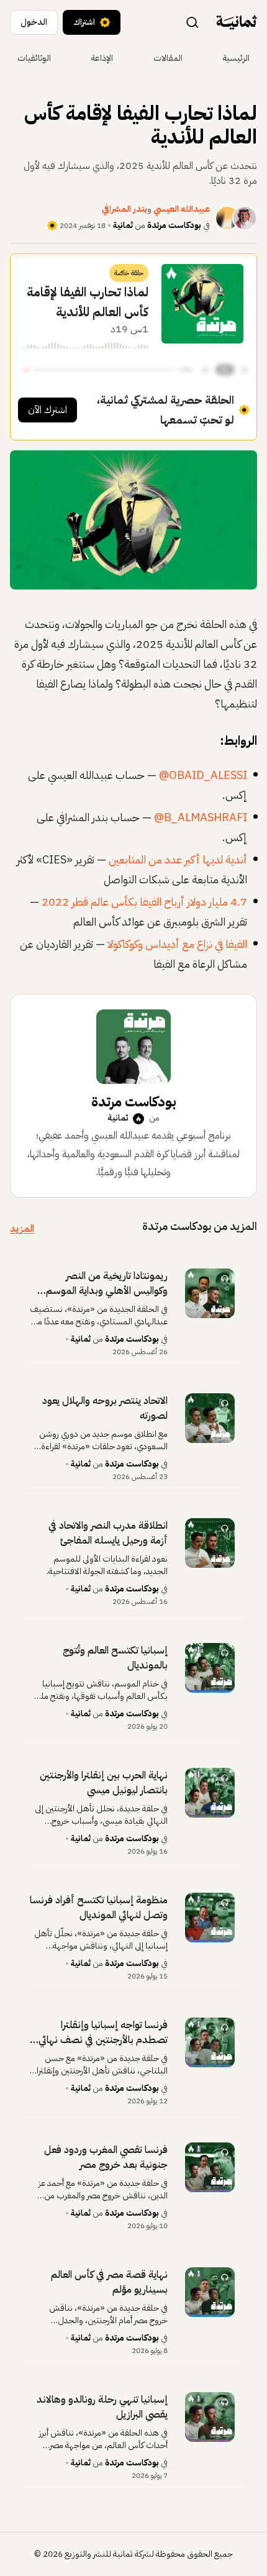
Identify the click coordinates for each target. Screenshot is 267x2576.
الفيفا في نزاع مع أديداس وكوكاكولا (177, 944)
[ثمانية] (237, 22)
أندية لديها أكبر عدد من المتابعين (178, 859)
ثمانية (123, 225)
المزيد (22, 1229)
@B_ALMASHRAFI (201, 817)
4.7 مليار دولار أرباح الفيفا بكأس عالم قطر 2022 (144, 902)
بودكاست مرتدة (174, 225)
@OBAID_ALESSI (203, 775)
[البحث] (192, 22)
